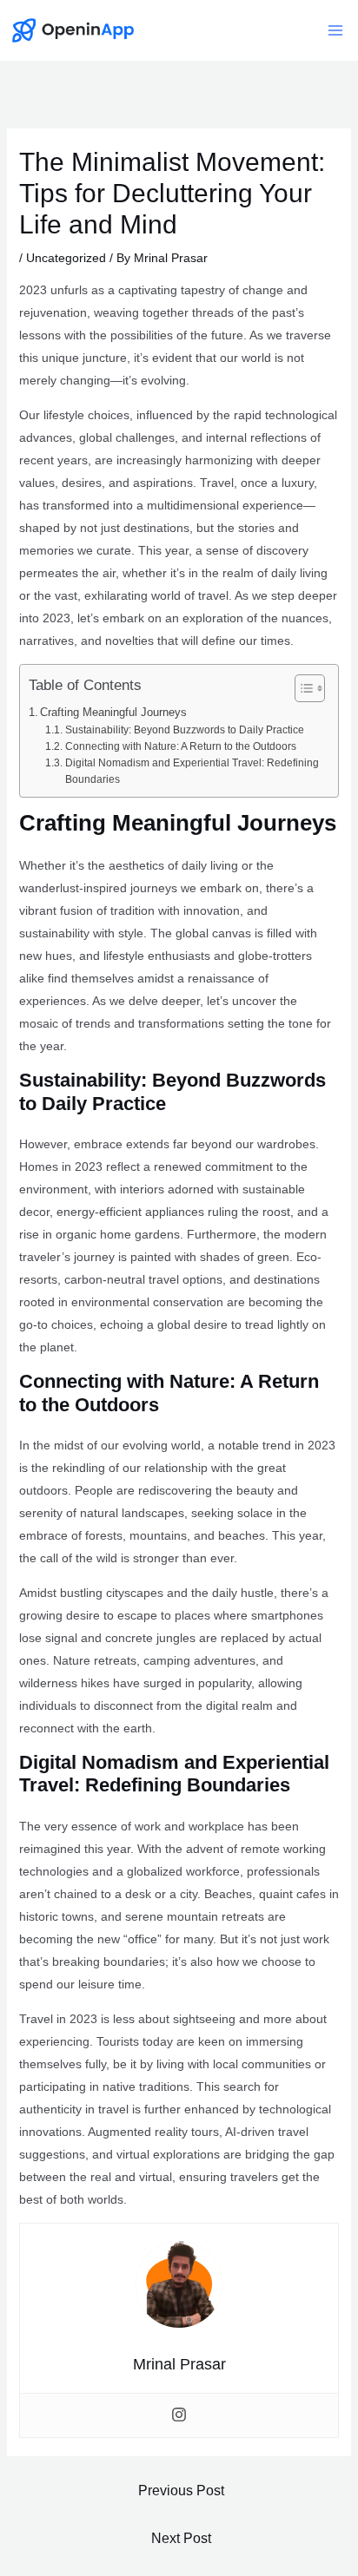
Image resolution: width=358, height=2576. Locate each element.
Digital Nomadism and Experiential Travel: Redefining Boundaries (192, 771)
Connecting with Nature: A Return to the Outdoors (180, 746)
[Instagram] (179, 2415)
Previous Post (181, 2491)
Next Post (181, 2538)
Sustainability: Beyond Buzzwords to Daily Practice (184, 730)
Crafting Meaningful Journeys (113, 712)
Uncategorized (66, 258)
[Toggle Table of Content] (301, 688)
